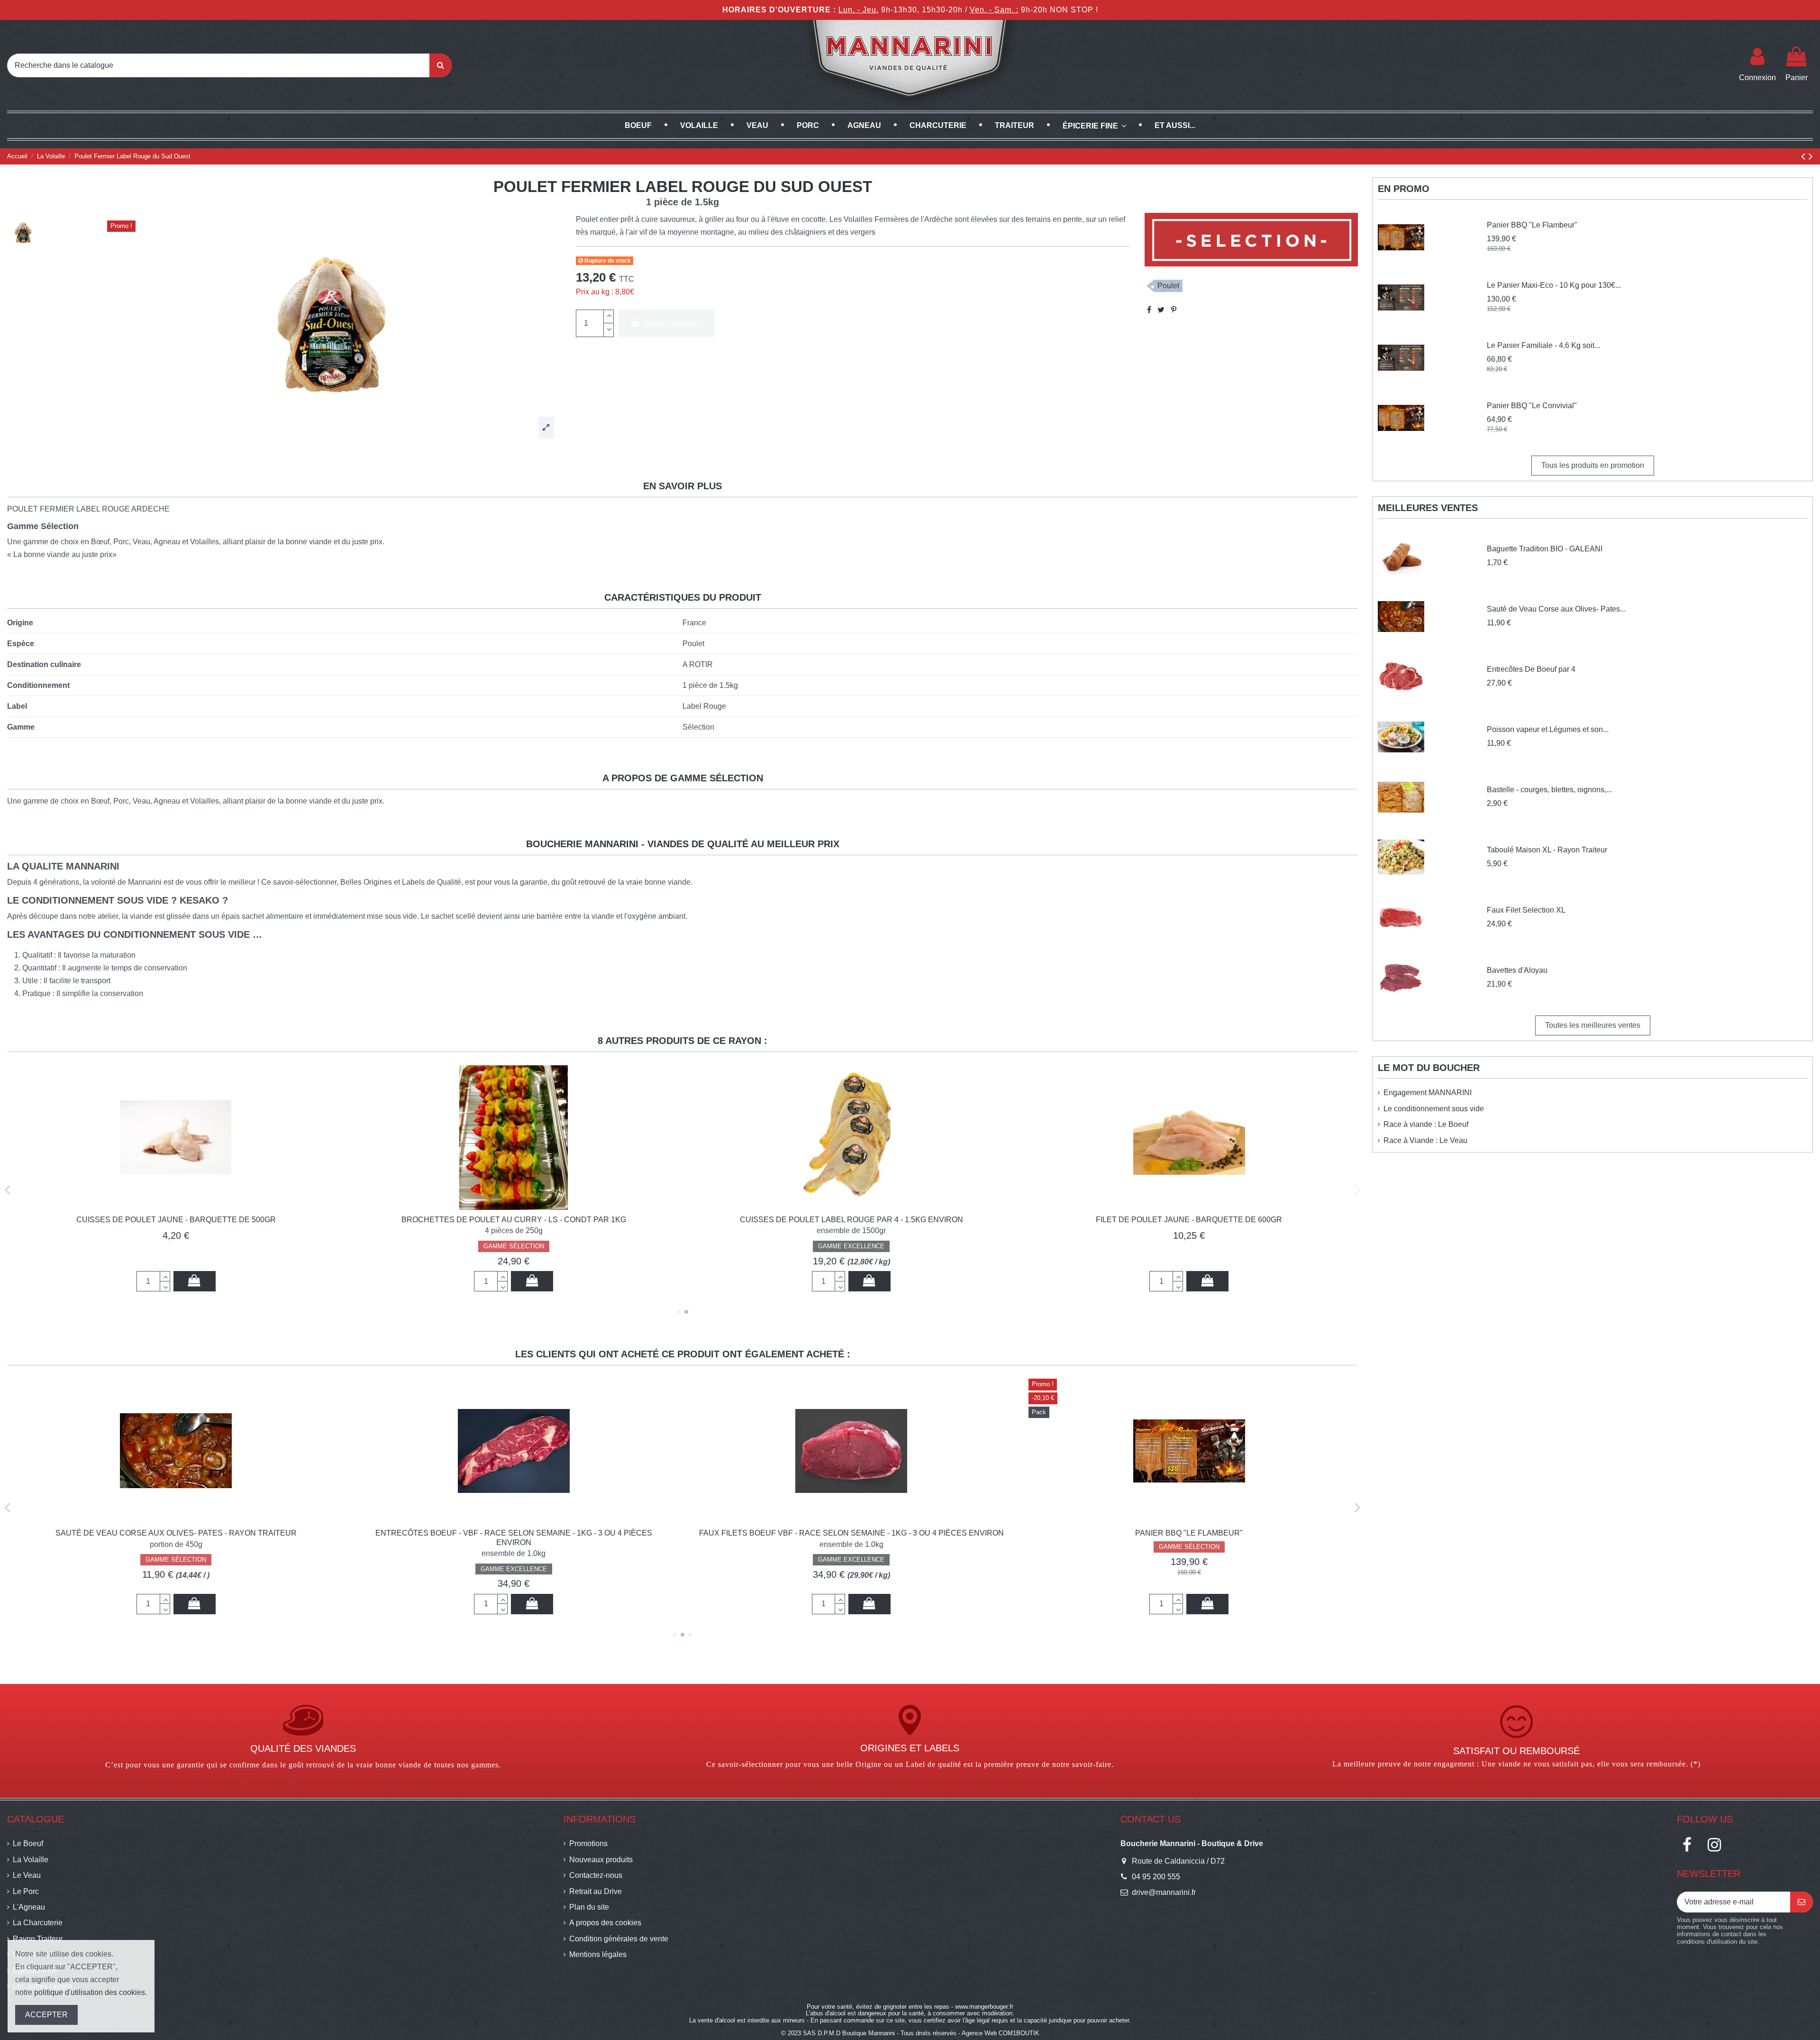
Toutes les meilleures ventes (1593, 1025)
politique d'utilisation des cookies (90, 1992)
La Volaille (31, 1860)
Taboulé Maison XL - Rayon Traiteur (1547, 850)
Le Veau (27, 1875)
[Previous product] (1805, 156)
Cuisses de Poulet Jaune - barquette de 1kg (176, 1220)
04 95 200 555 (1156, 1877)
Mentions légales (598, 1954)
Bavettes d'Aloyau (1517, 970)
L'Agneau (29, 1907)
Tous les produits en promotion (1593, 465)
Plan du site (589, 1907)
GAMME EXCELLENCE (176, 1560)
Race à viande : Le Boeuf (1426, 1124)
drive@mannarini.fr (1164, 1892)
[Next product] (1811, 156)
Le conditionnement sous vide (1434, 1109)
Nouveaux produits (601, 1860)
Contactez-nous (596, 1875)
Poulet (1168, 286)
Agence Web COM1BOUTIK (1001, 2033)
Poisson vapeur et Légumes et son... (1548, 729)
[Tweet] (1161, 310)
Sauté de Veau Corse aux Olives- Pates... (1556, 609)
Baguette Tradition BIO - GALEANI (1545, 549)
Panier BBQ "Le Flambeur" (514, 1533)
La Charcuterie (38, 1923)
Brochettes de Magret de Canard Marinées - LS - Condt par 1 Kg (851, 1220)
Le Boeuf (28, 1843)
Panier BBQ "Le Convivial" (1532, 406)
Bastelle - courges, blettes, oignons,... (1549, 790)
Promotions (588, 1843)
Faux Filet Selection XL (1526, 910)
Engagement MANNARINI (1428, 1093)
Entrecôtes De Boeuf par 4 (1531, 669)
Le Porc (26, 1891)
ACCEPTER (46, 2015)
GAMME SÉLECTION (851, 1246)
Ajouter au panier (674, 323)
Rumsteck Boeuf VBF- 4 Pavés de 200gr (851, 1533)
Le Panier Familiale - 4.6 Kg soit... (1543, 345)
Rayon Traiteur (38, 1939)
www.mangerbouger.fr (984, 2007)
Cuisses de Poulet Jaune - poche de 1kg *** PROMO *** (1189, 1220)
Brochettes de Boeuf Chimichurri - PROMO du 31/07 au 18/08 (1189, 1533)
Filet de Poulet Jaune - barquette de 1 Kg (514, 1220)
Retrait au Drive (596, 1891)
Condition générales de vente (619, 1939)
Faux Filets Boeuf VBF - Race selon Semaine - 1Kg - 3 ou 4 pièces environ (176, 1533)
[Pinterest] (1174, 310)
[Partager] (1149, 310)
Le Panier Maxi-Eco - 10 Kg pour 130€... (1554, 285)
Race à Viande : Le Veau (1425, 1140)
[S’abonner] (1802, 1902)
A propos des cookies (605, 1923)
